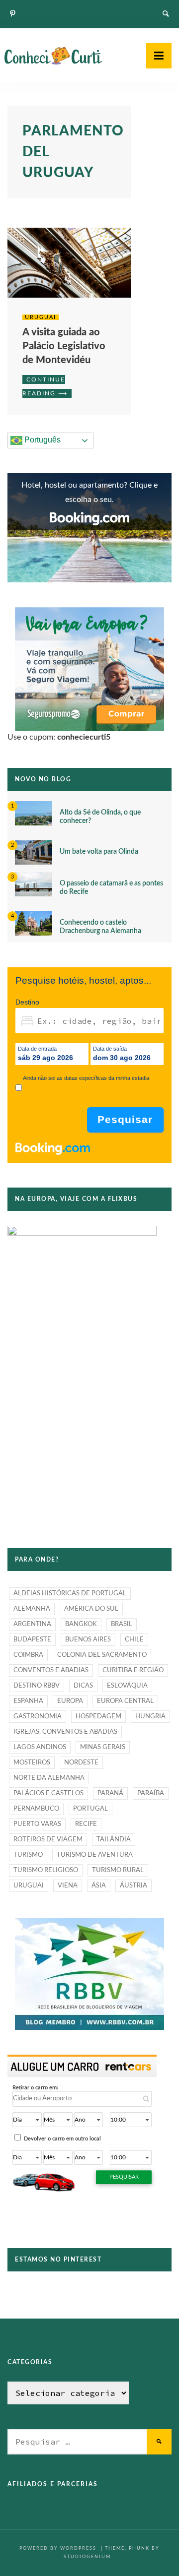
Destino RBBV (37, 1686)
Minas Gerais (103, 1747)
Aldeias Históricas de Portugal (70, 1594)
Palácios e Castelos (48, 1793)
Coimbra (28, 1655)
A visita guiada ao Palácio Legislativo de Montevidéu (64, 346)
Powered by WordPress (59, 2548)
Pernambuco (36, 1809)
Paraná (110, 1793)
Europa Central (125, 1701)
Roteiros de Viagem (48, 1840)
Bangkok (81, 1624)
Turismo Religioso (46, 1870)
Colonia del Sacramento (102, 1655)
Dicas (83, 1686)
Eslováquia (127, 1686)
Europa (70, 1701)
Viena (68, 1886)
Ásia (99, 1886)
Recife (86, 1824)
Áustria (134, 1886)
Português (42, 440)
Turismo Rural (118, 1870)
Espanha (28, 1701)
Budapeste (32, 1640)
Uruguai (41, 317)
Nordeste (81, 1763)
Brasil (122, 1624)
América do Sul (91, 1609)
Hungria (150, 1717)
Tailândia (114, 1840)
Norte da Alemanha (49, 1778)
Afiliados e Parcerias (53, 2484)
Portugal (90, 1809)
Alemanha (32, 1609)
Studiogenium (87, 2557)
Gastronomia (38, 1717)
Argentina (32, 1624)
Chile (134, 1640)
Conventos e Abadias (51, 1670)
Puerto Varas (37, 1824)
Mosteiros (32, 1763)
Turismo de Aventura (95, 1855)
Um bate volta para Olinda (99, 852)
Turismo (28, 1855)
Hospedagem (98, 1717)
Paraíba (151, 1793)
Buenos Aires (88, 1640)
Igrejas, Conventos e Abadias (65, 1732)
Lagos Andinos (40, 1747)
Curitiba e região (133, 1670)
